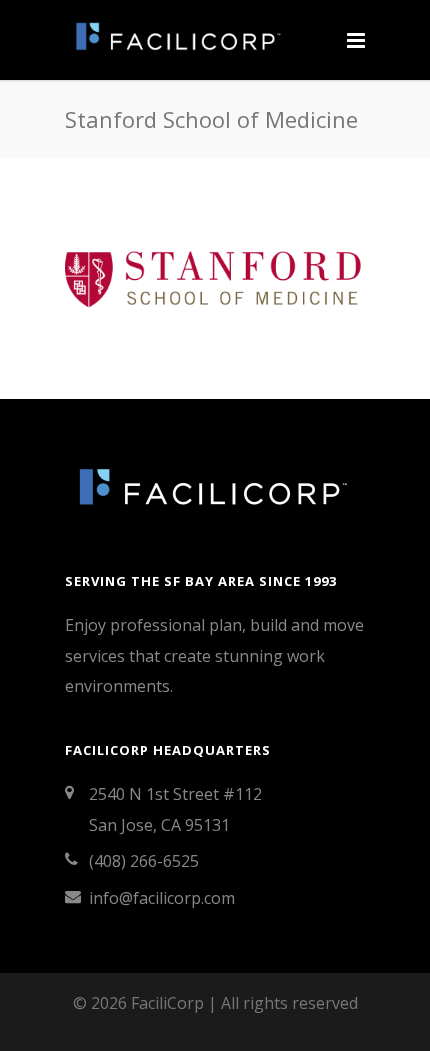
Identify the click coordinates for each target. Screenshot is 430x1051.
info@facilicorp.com (162, 898)
